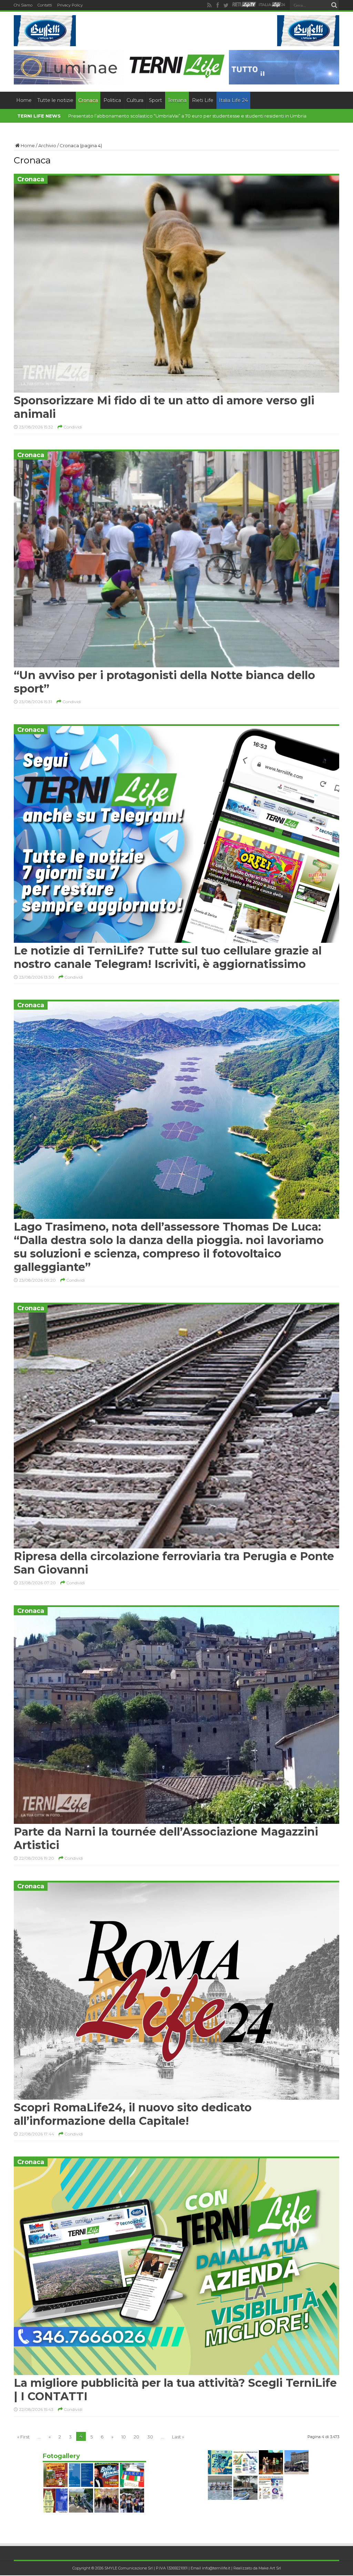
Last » (178, 2437)
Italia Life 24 (233, 100)
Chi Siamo (23, 5)
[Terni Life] (176, 76)
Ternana (177, 100)
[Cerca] (334, 5)
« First (23, 2437)
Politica (112, 100)
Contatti (45, 5)
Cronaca (88, 100)
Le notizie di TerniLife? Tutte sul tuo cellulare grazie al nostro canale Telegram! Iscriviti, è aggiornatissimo (168, 957)
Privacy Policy (70, 5)
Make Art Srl (270, 2568)
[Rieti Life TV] (244, 5)
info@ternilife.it (216, 2568)
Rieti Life (203, 100)
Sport (155, 100)
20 (137, 2437)
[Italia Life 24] (272, 5)
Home (24, 100)
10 (124, 2437)
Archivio (47, 145)
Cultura (135, 100)
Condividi (72, 427)
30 (150, 2437)
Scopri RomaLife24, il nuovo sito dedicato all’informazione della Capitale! (133, 2114)
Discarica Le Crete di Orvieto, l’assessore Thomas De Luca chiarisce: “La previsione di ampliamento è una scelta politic (200, 116)
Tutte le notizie (55, 100)
